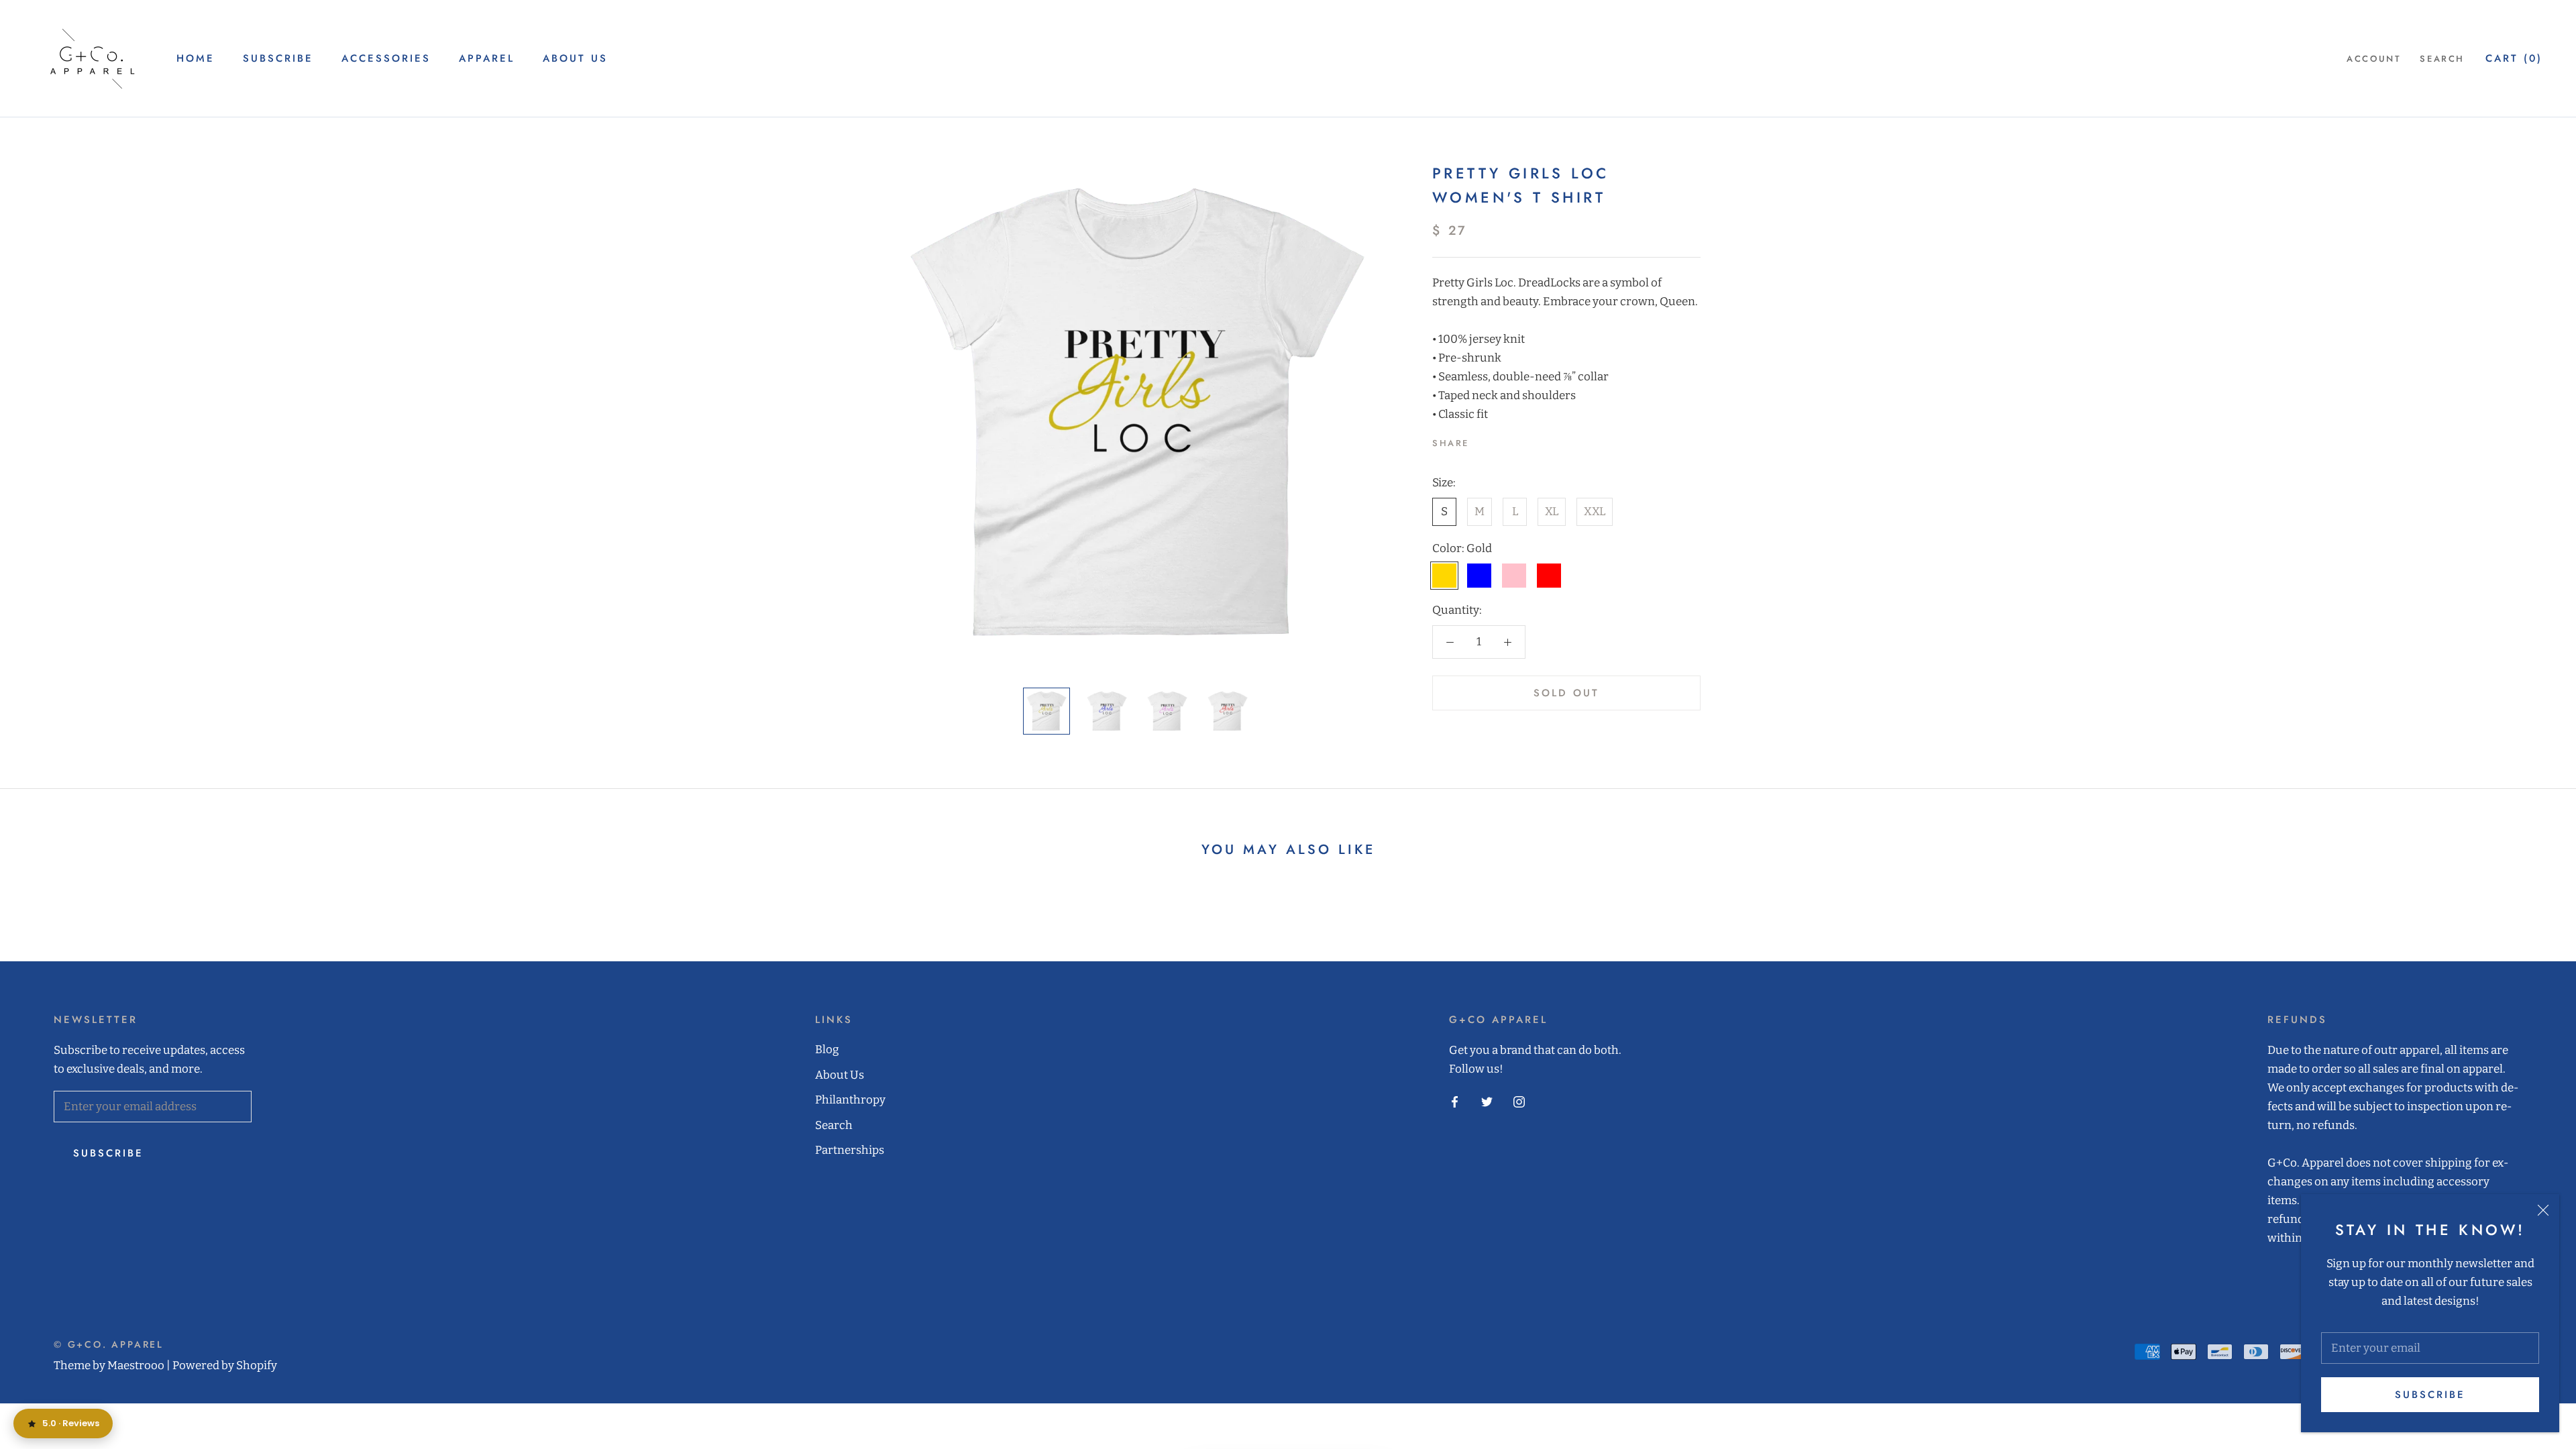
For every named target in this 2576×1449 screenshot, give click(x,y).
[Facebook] (1482, 440)
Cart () (2514, 58)
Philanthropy (850, 1100)
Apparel (487, 58)
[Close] (2543, 1210)
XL (1552, 512)
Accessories (386, 58)
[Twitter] (1499, 440)
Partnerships (850, 1150)
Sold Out (1566, 693)
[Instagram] (1519, 1102)
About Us (575, 58)
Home (196, 58)
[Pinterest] (1517, 440)
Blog (827, 1050)
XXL (1595, 512)
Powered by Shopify (225, 1365)
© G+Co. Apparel (109, 1344)
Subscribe (2430, 1395)
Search (2442, 59)
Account (2374, 59)
